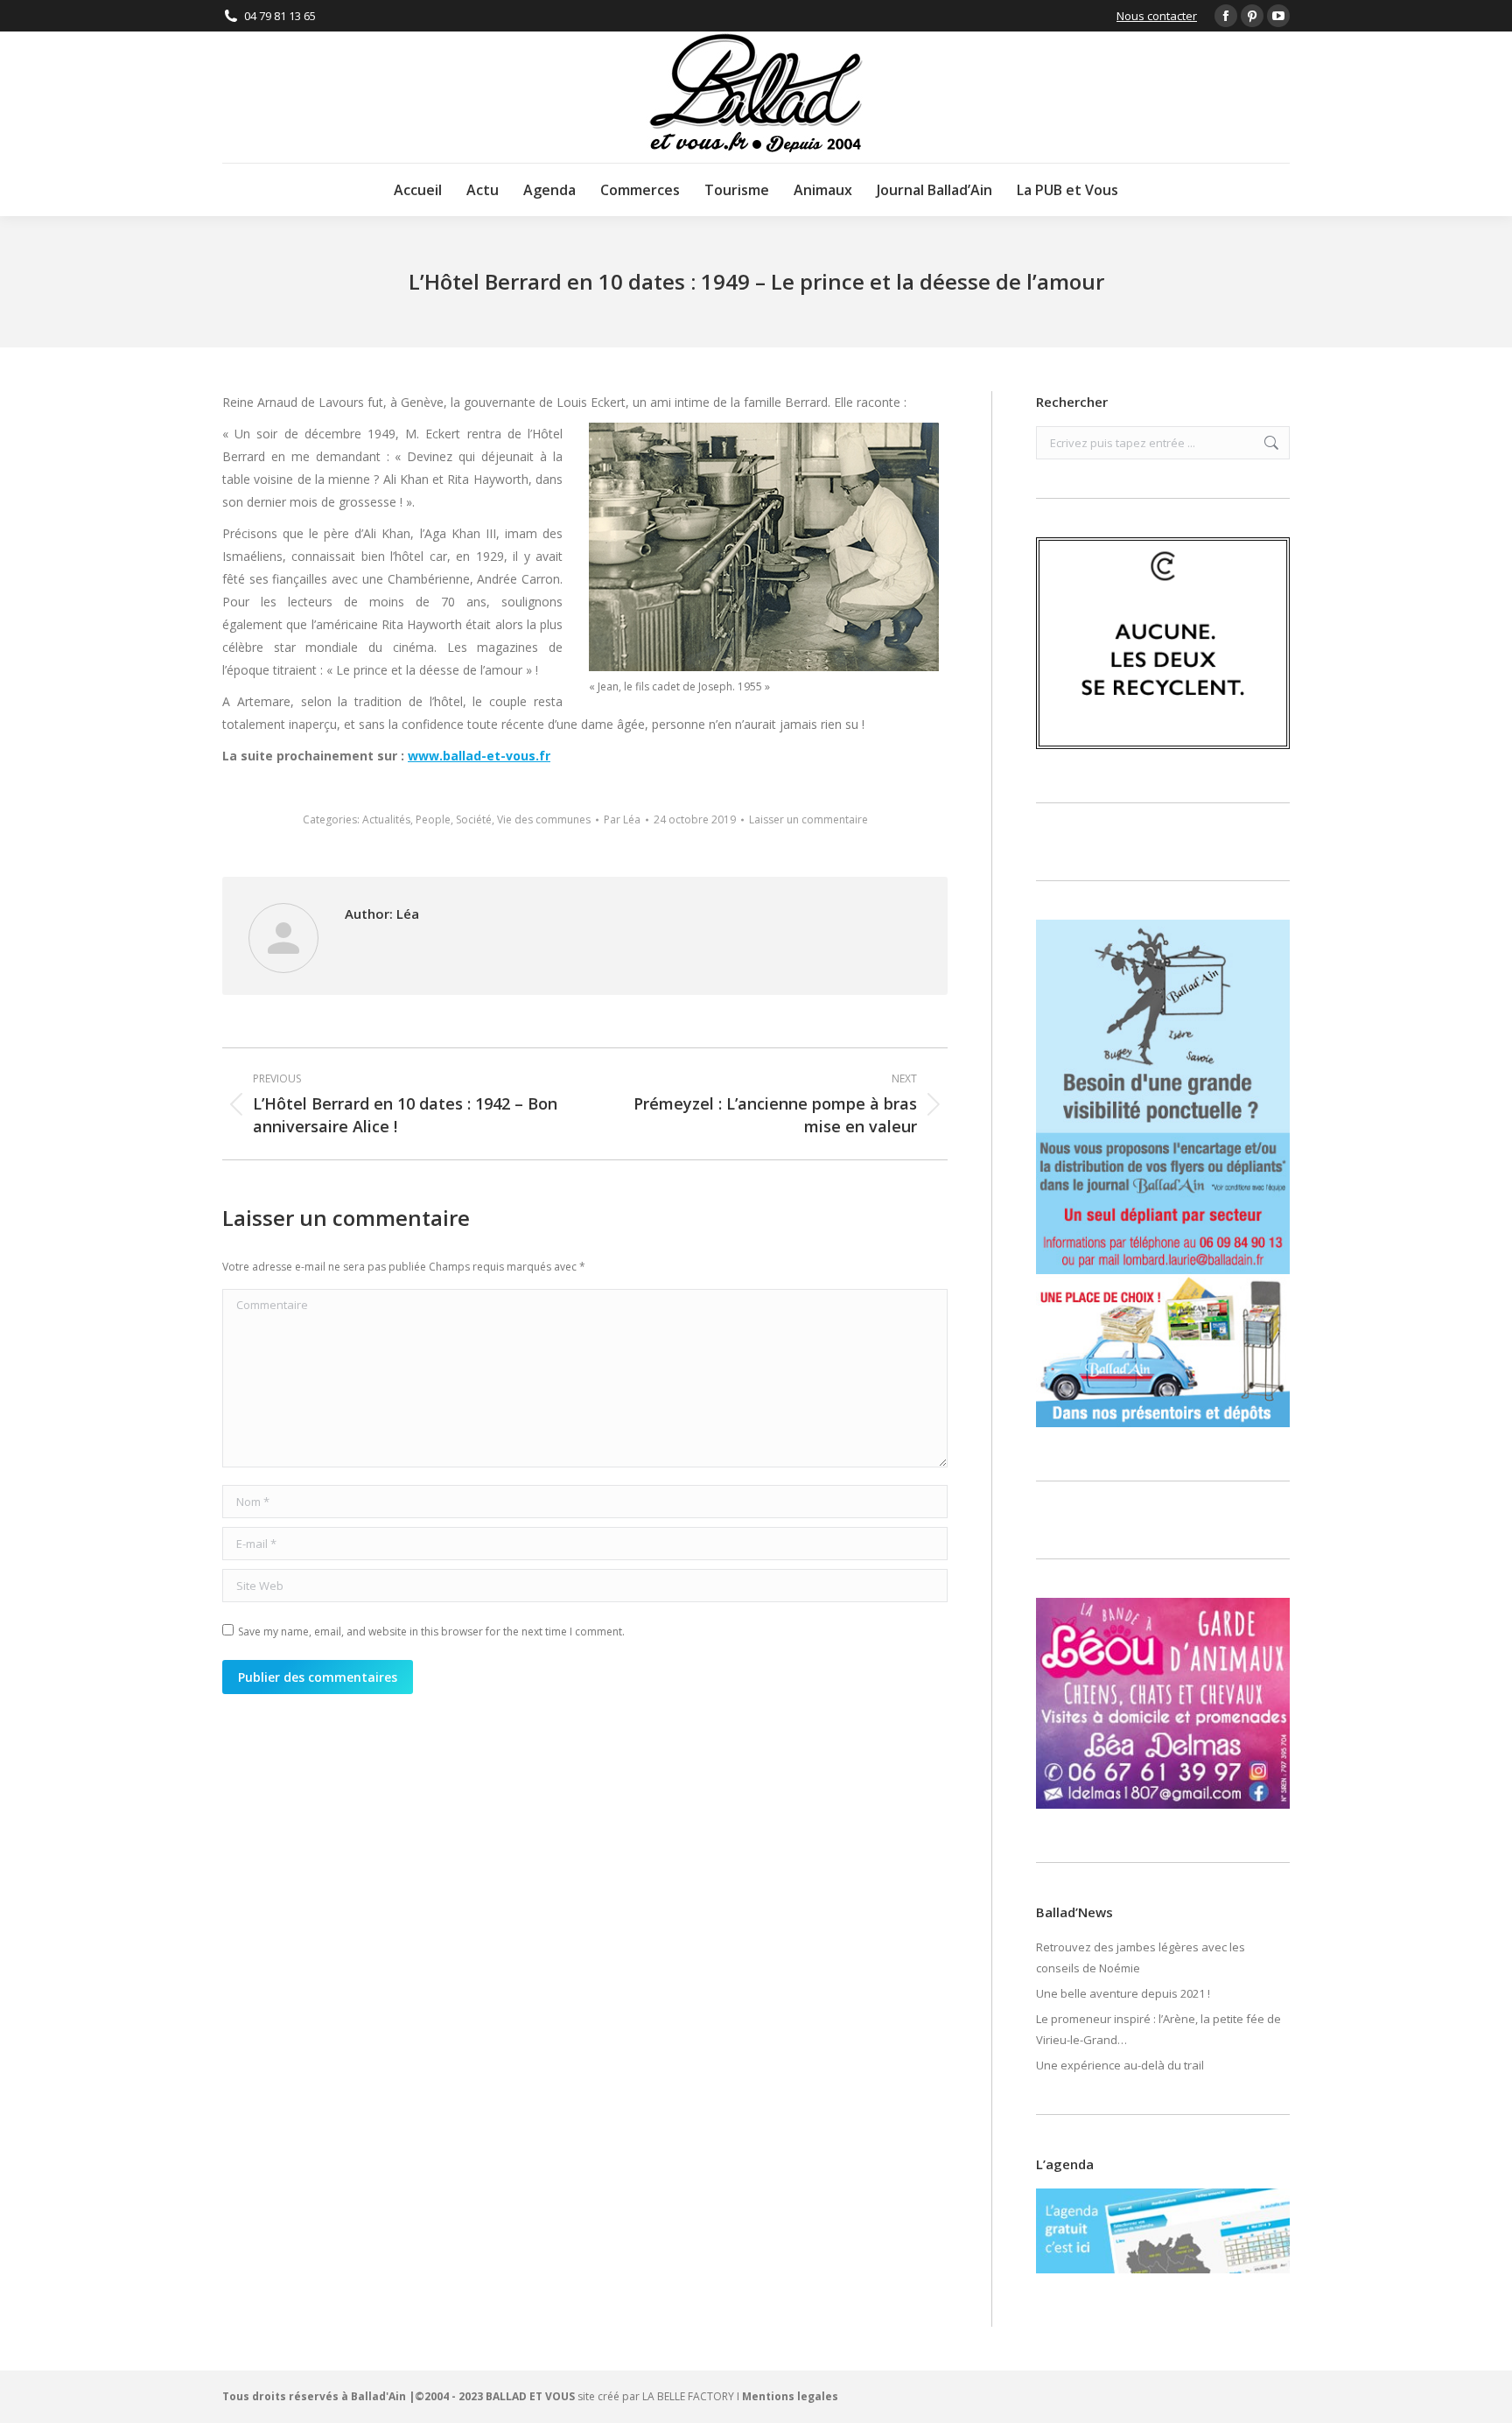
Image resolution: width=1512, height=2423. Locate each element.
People (433, 819)
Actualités (386, 819)
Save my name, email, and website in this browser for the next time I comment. (431, 1632)
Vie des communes (544, 819)
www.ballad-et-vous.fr (479, 756)
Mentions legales (790, 2396)
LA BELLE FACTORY (688, 2396)
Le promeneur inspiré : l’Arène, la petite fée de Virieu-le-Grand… (1158, 2029)
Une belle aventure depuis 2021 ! (1123, 1993)
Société (474, 819)
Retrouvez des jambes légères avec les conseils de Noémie (1141, 1957)
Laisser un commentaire (808, 819)
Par (622, 819)
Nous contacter (1157, 16)
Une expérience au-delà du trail (1120, 2065)
